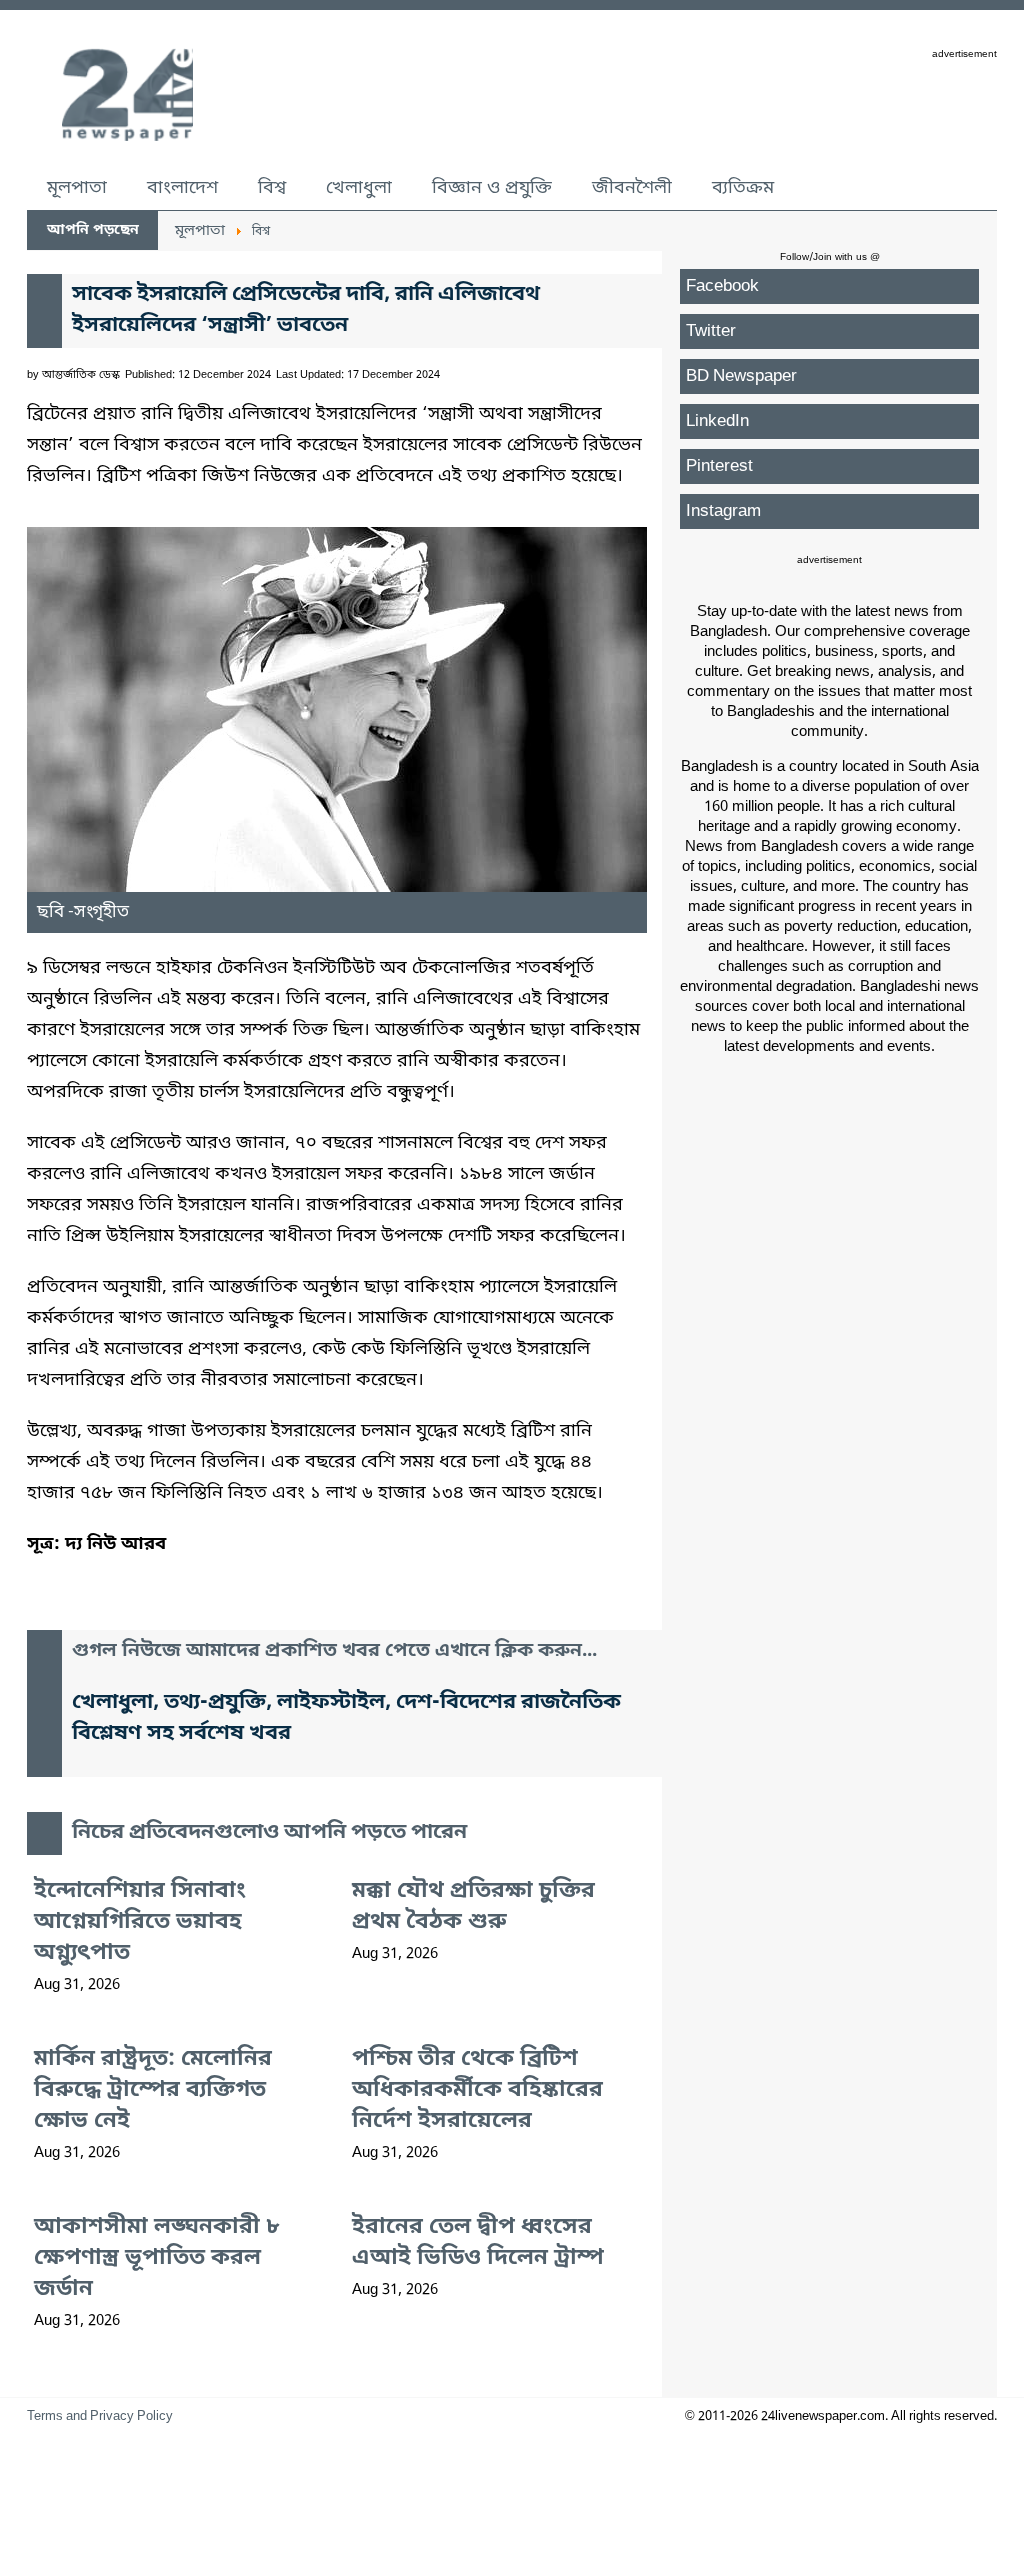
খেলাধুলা (359, 188)
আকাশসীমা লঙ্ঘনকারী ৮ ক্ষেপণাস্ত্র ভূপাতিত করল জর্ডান (157, 2258)
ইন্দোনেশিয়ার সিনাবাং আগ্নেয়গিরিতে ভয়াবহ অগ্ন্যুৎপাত (140, 1922)
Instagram (723, 511)
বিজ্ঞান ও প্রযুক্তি (492, 188)
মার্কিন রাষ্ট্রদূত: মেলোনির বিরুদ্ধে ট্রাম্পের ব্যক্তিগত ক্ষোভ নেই (153, 2090)
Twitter (711, 331)
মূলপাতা (77, 188)
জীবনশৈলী (632, 188)
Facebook (722, 286)
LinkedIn (717, 421)
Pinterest (719, 466)
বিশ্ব (272, 188)
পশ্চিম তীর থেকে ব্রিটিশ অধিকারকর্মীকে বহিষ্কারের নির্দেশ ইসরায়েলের (477, 2090)
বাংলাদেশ (182, 188)
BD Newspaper (741, 376)
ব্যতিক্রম (743, 188)
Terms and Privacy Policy (100, 2416)
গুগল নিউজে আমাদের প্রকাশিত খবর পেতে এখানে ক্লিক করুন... (334, 1651)
